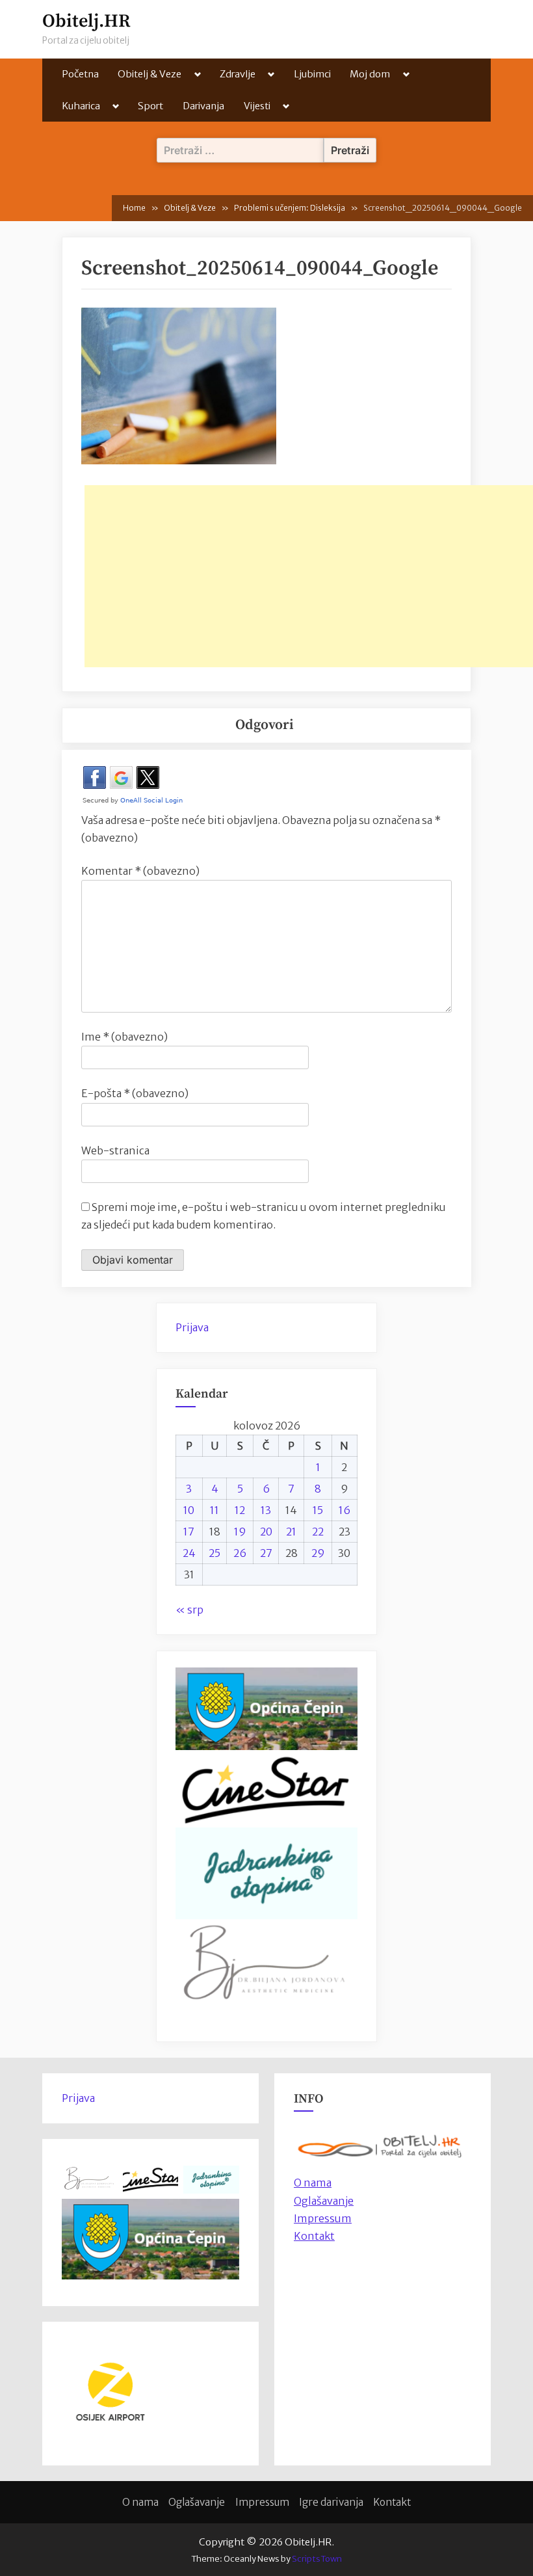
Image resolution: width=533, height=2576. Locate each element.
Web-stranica (115, 1150)
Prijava (192, 1327)
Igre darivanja (331, 2502)
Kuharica (81, 106)
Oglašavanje (324, 2201)
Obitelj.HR (86, 21)
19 (240, 1532)
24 (189, 1553)
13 (266, 1510)
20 (266, 1532)
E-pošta (135, 1093)
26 (240, 1553)
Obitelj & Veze (149, 74)
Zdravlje (238, 74)
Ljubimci (312, 74)
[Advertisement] (309, 576)
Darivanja (203, 106)
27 (266, 1553)
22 (318, 1532)
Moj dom (370, 74)
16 (344, 1510)
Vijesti (257, 106)
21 (291, 1532)
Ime (124, 1037)
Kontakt (314, 2236)
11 (214, 1510)
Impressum (323, 2218)
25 (214, 1553)
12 (240, 1510)
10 (189, 1510)
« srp (189, 1610)
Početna (80, 74)
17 (189, 1532)
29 (318, 1553)
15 (318, 1510)
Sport (150, 106)
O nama (140, 2502)
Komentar (140, 871)
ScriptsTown (317, 2559)
